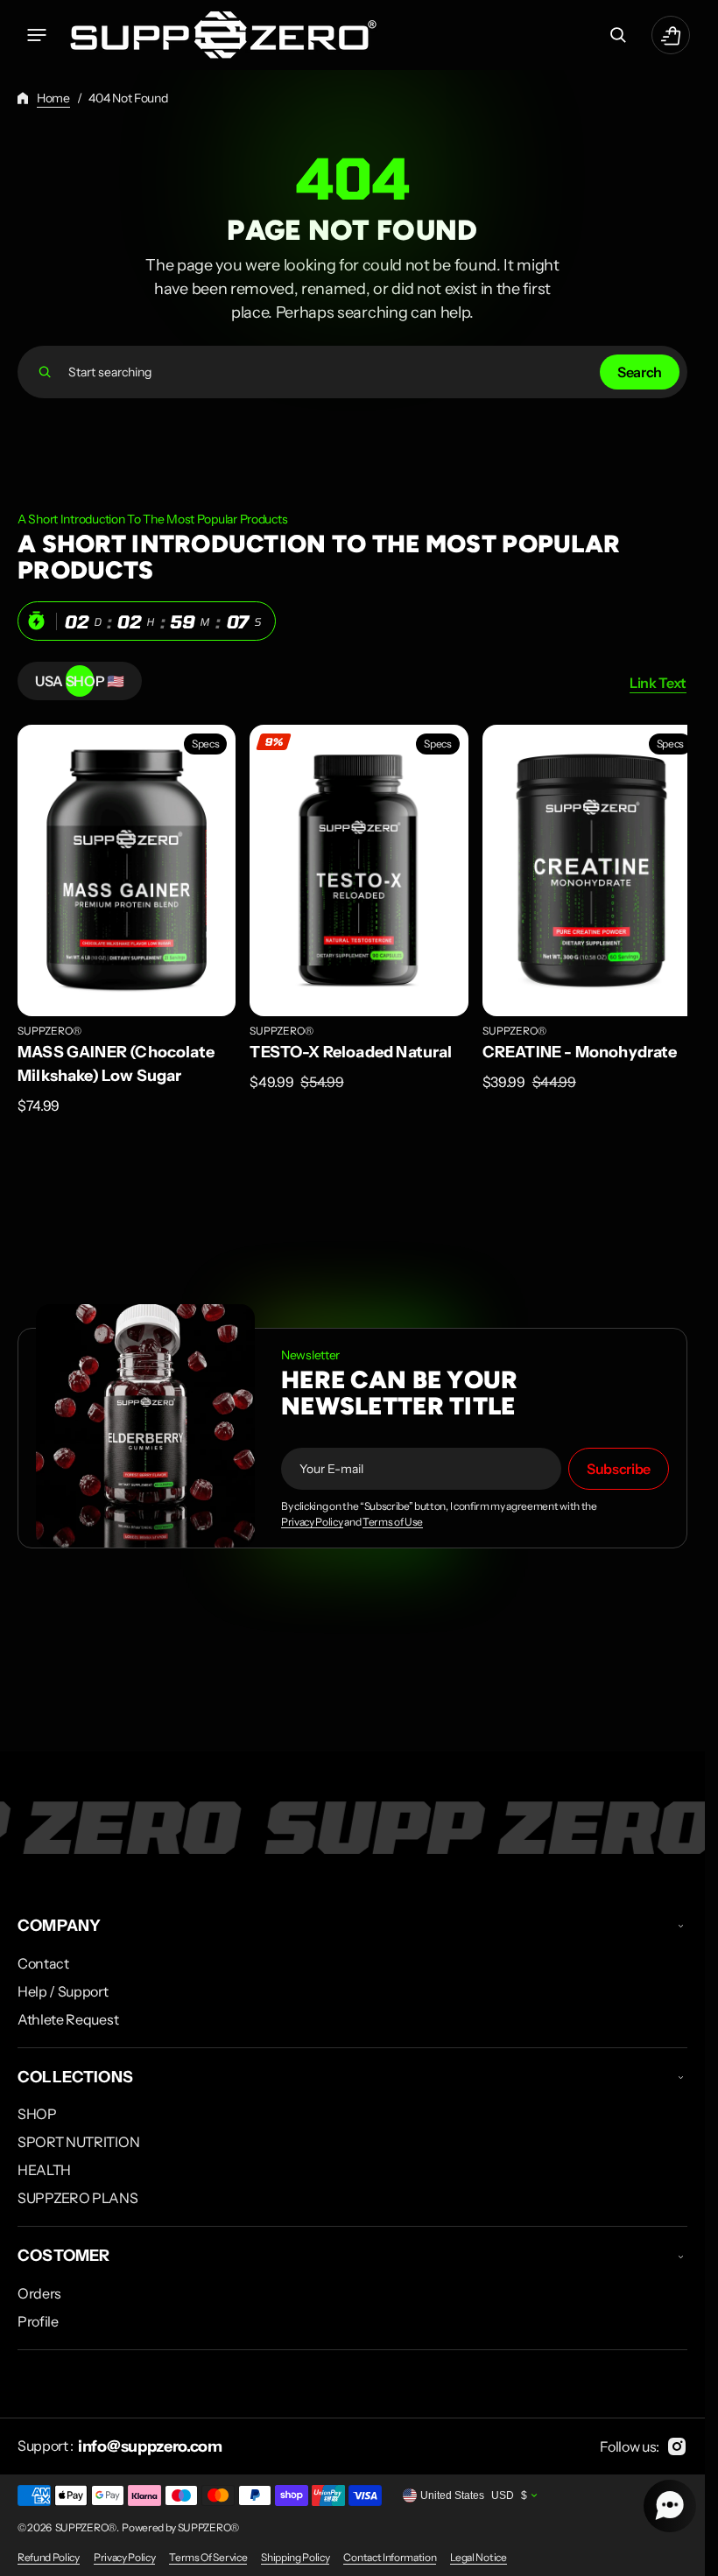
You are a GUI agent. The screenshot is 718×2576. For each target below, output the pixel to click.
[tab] (80, 681)
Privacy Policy (312, 1517)
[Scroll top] (684, 2555)
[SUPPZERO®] (223, 35)
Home (53, 98)
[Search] (45, 372)
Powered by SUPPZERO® (180, 2527)
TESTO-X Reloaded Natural (346, 1046)
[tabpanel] (352, 922)
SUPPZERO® (49, 1025)
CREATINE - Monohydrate (571, 1046)
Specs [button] (201, 744)
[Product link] (124, 917)
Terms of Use (393, 1517)
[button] (37, 35)
